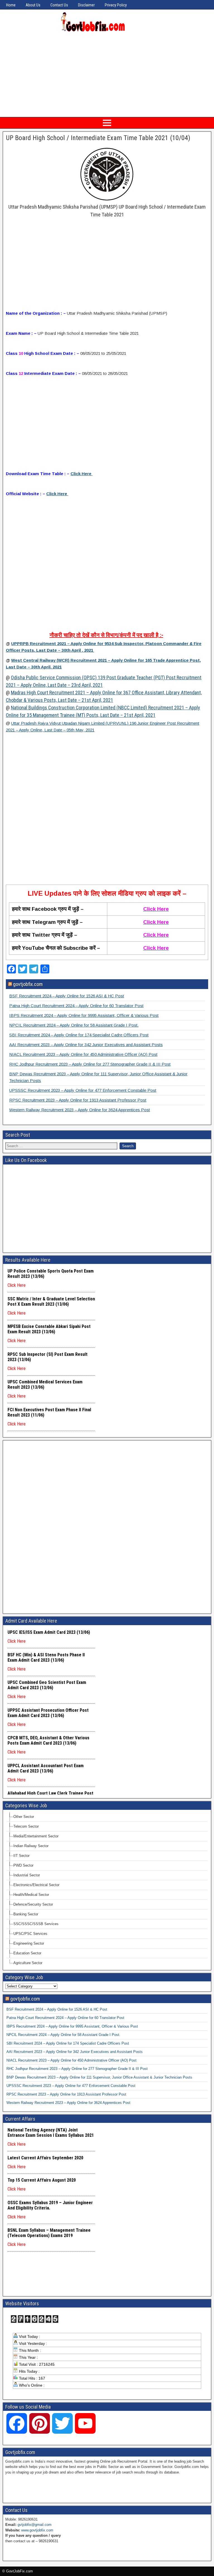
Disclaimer (86, 5)
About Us (33, 5)
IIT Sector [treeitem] (21, 1856)
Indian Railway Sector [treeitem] (31, 1846)
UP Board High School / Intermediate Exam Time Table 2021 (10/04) (98, 138)
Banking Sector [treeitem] (26, 1914)
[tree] (107, 1890)
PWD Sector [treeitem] (23, 1865)
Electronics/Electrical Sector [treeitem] (36, 1885)
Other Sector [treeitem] (24, 1817)
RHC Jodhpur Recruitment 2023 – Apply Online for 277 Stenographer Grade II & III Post (90, 1064)
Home (11, 5)
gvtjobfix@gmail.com (35, 2525)
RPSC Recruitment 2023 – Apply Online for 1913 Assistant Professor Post (78, 1100)
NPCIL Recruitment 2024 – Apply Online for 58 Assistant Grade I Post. (74, 1025)
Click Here (57, 494)
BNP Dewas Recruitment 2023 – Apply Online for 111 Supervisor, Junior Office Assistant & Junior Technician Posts (99, 2077)
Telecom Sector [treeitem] (26, 1826)
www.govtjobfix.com (37, 2530)
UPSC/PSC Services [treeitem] (30, 1934)
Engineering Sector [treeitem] (29, 1943)
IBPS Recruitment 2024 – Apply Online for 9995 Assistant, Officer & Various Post (84, 1015)
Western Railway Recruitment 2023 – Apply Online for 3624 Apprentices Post (80, 1110)
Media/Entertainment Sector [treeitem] (36, 1836)
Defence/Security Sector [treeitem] (33, 1904)
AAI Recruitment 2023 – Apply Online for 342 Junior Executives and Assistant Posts (86, 1045)
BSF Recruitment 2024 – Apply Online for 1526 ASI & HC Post (67, 996)
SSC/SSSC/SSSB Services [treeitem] (36, 1924)
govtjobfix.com (28, 984)
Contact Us (59, 5)
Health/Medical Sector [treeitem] (31, 1895)
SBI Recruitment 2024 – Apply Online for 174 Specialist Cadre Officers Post (79, 1035)
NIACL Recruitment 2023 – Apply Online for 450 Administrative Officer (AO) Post (83, 1054)
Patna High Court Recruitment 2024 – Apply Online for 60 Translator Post (76, 1006)
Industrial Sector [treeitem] (27, 1875)
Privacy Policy (116, 5)
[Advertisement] (107, 74)
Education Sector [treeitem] (27, 1953)
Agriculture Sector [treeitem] (28, 1963)
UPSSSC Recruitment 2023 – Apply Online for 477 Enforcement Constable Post (83, 1090)
